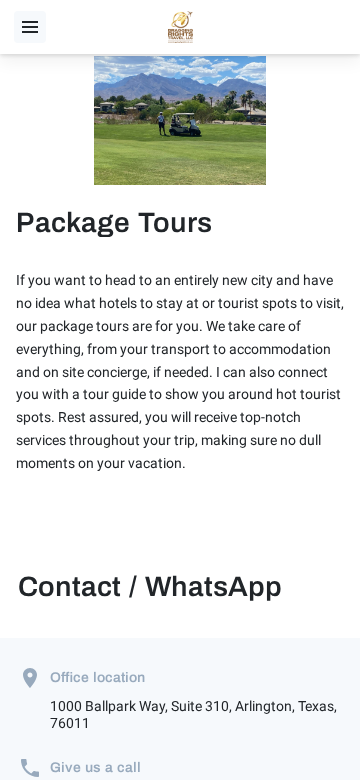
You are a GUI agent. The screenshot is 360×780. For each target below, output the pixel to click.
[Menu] (30, 27)
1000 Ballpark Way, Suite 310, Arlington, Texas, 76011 (193, 714)
